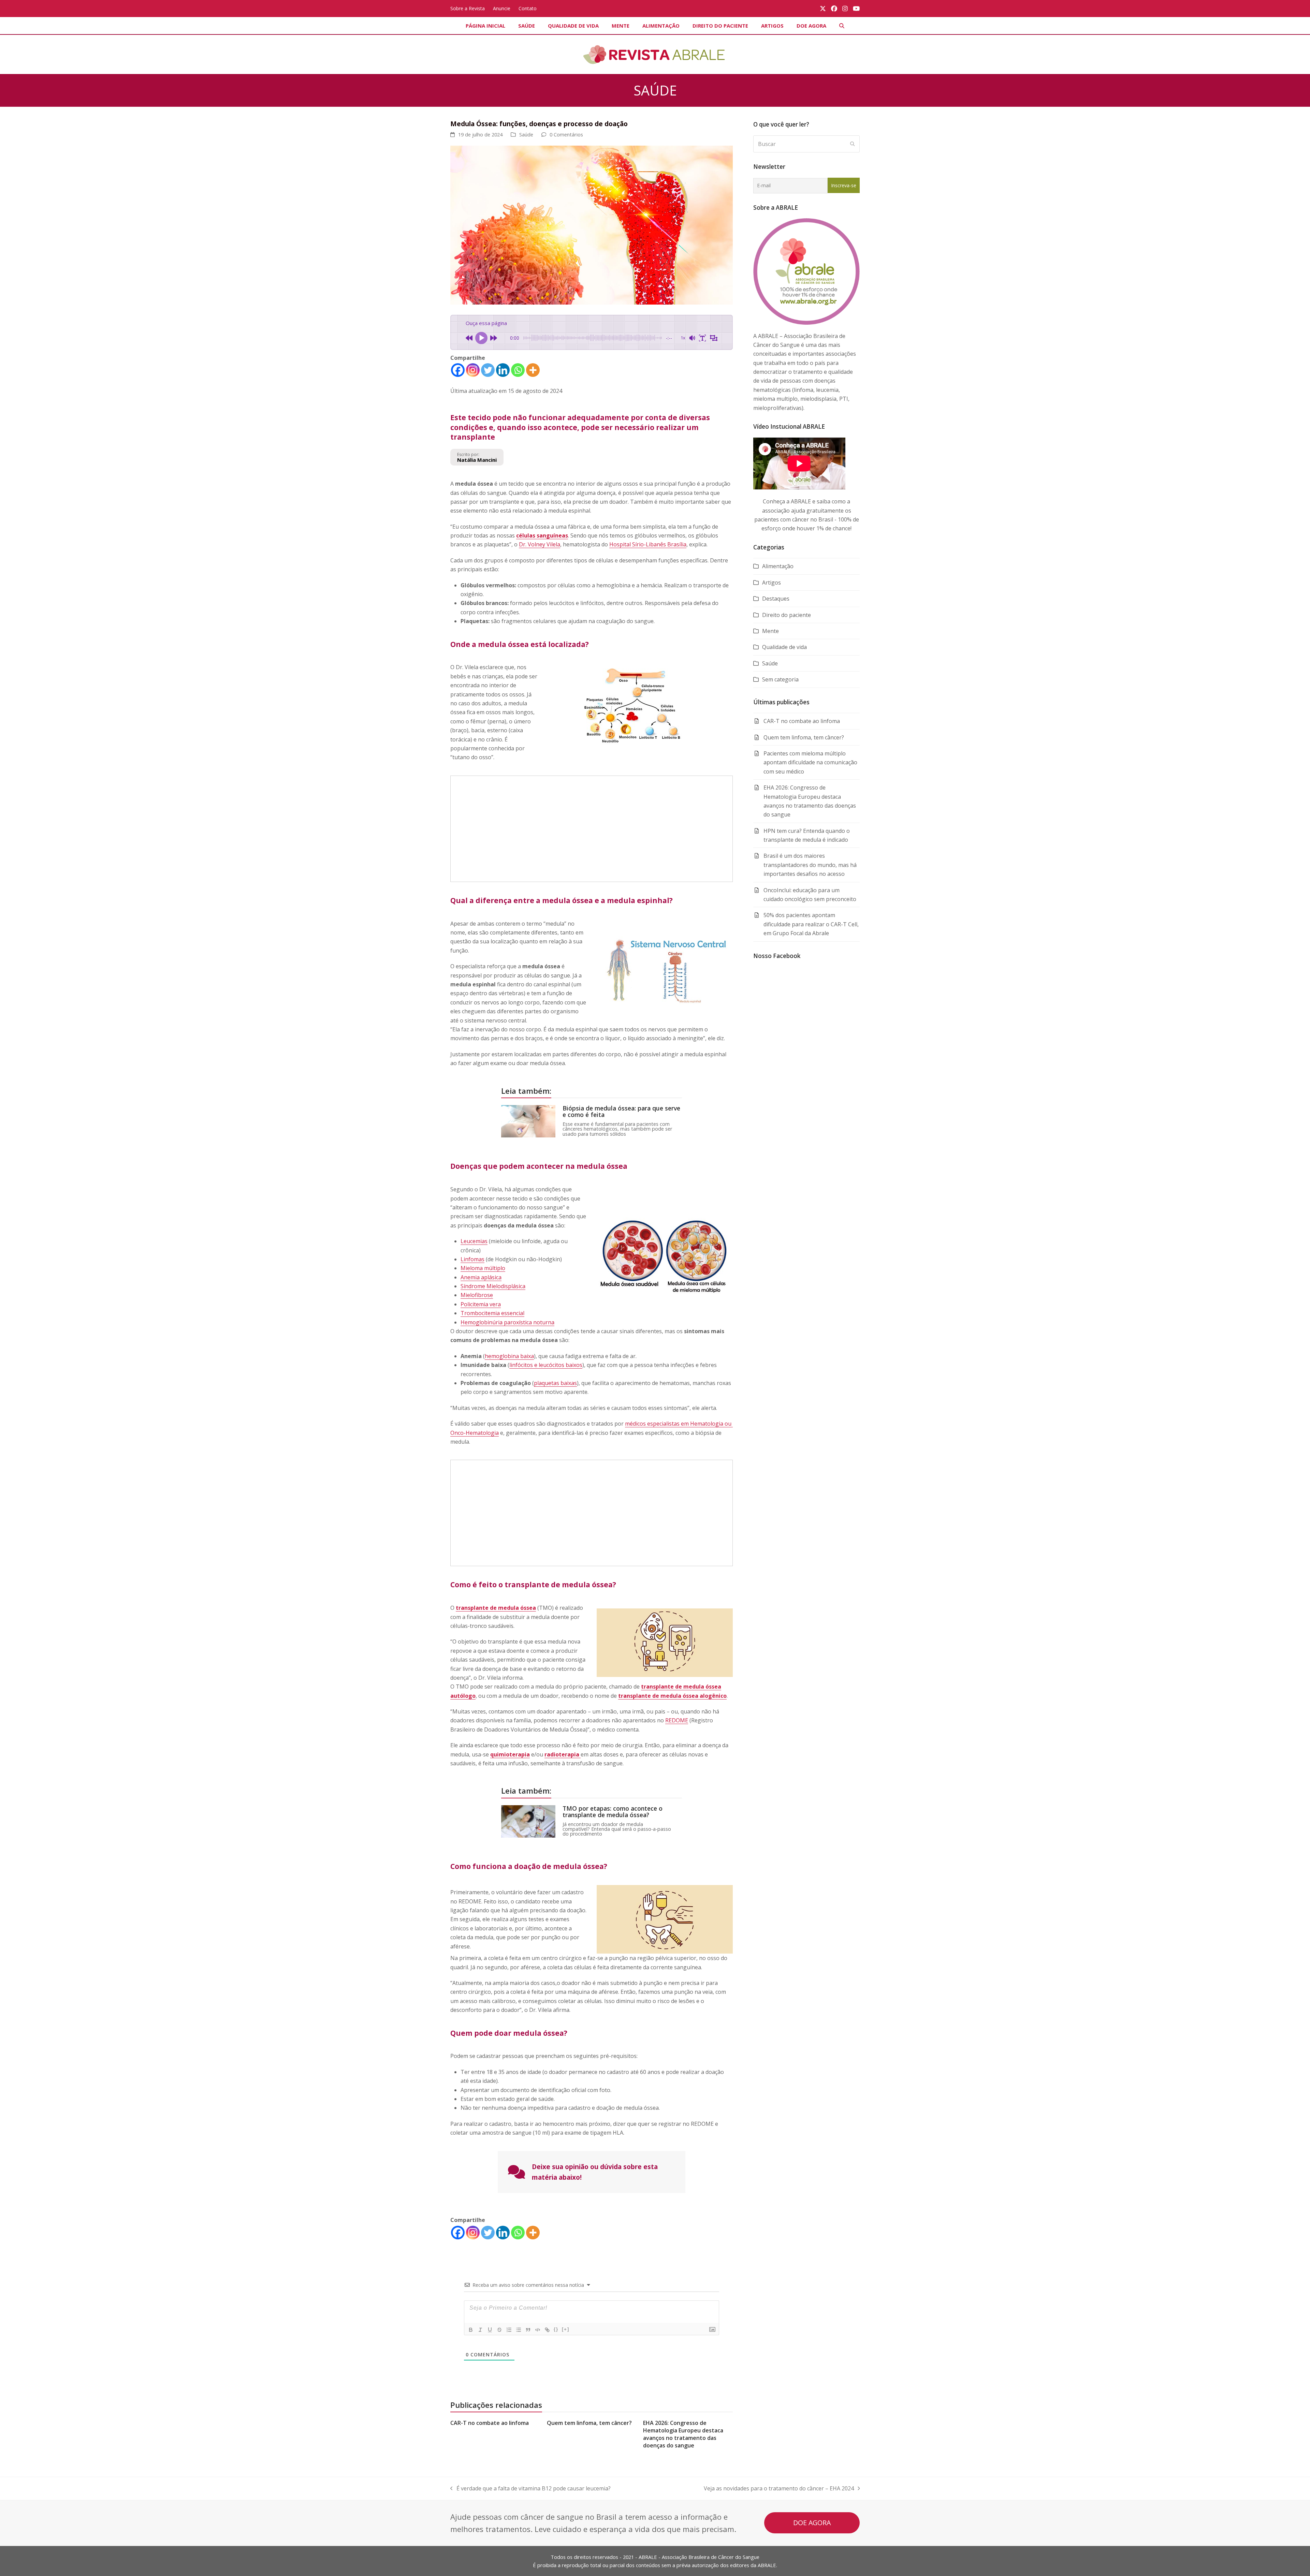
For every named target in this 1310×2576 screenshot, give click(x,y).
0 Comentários (566, 134)
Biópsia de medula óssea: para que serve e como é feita (621, 1111)
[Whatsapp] (518, 370)
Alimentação (778, 566)
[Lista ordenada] (509, 2330)
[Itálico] (480, 2330)
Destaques (776, 599)
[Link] (547, 2330)
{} (556, 2329)
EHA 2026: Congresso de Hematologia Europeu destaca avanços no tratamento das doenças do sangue (683, 2434)
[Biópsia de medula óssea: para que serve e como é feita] (528, 1121)
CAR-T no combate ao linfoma (490, 2423)
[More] (533, 370)
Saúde (526, 134)
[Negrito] (471, 2330)
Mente (770, 631)
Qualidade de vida (784, 647)
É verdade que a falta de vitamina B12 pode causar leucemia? (530, 2489)
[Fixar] (499, 2330)
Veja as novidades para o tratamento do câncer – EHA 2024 (779, 2489)
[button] (842, 26)
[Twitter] (488, 370)
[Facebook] (458, 370)
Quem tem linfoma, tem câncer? (589, 2423)
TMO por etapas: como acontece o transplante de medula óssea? (613, 1812)
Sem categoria (780, 679)
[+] (566, 2329)
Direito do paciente (787, 615)
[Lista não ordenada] (519, 2330)
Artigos (772, 583)
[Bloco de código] (538, 2330)
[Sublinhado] (490, 2330)
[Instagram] (473, 370)
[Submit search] (853, 144)
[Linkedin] (503, 370)
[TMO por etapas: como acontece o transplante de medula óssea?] (528, 1821)
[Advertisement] (592, 829)
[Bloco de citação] (528, 2330)
